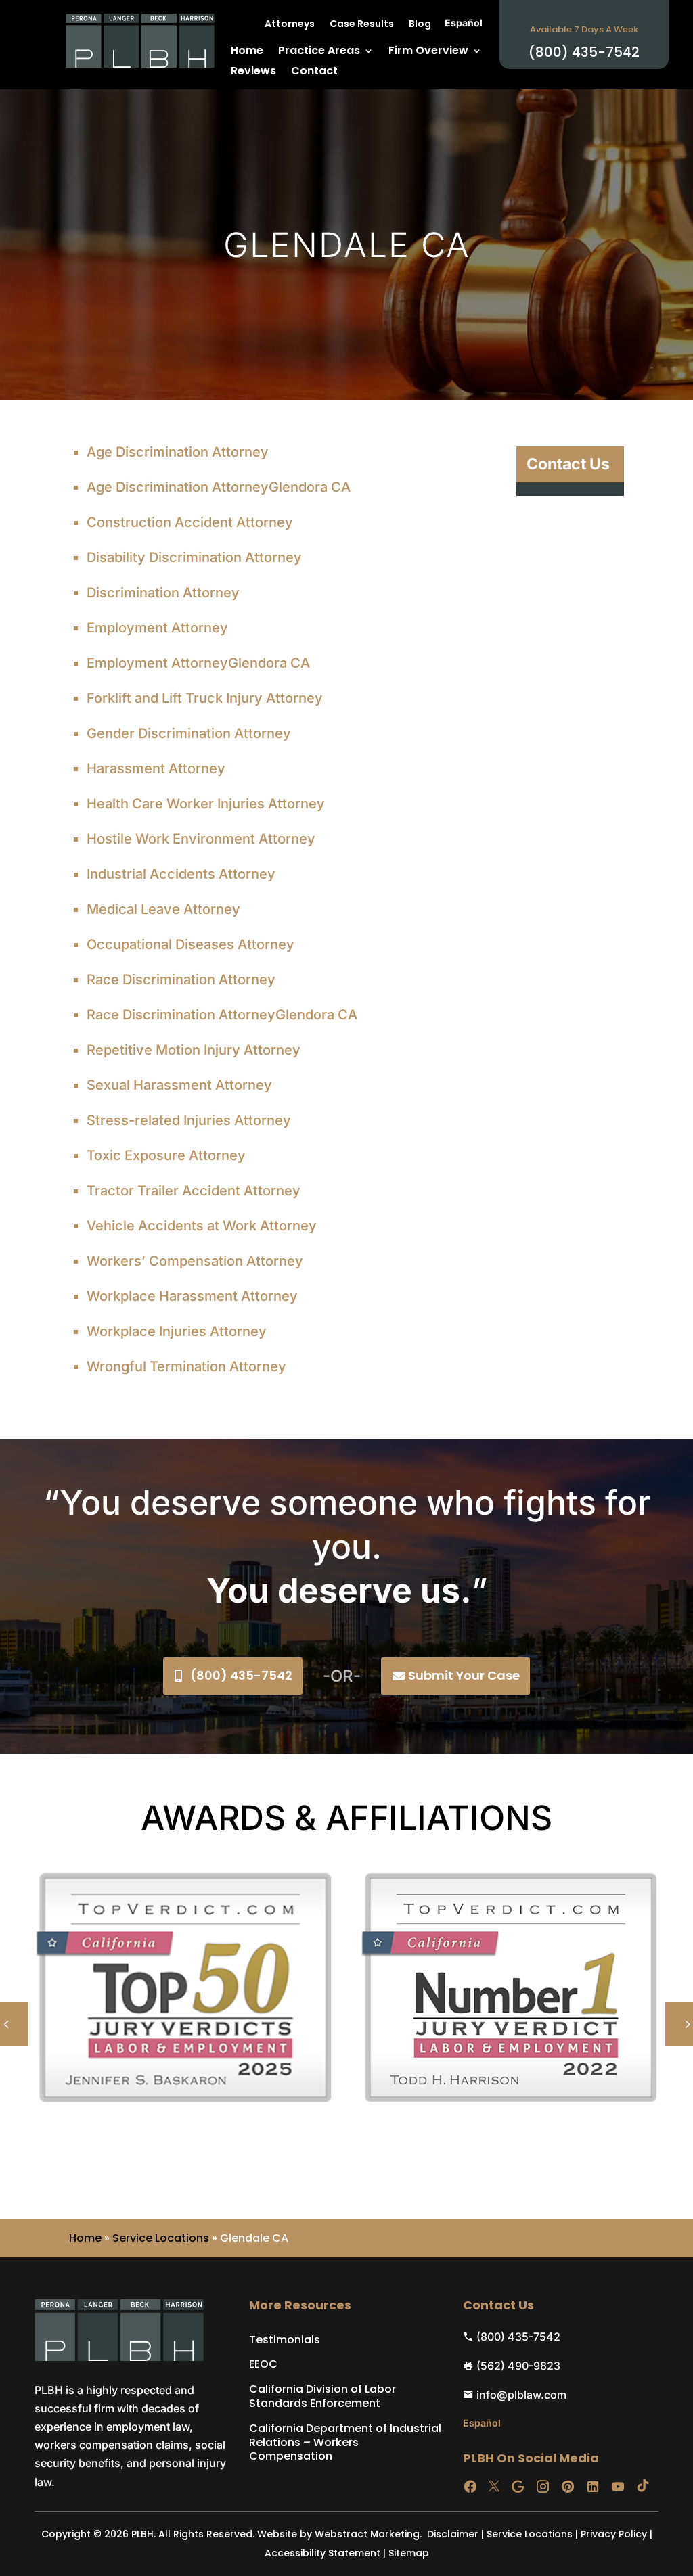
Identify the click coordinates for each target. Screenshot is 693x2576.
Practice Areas (319, 52)
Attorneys (290, 25)
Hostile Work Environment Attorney (201, 839)
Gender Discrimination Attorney (189, 733)
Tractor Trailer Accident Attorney (194, 1191)
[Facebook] (470, 2487)
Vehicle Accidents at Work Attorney (202, 1226)
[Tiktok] (643, 2487)
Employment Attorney (157, 628)
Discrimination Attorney (163, 593)
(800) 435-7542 (241, 1675)
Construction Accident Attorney (190, 522)
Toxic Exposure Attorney (166, 1155)
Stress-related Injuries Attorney (189, 1120)
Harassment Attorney (156, 768)
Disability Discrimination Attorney (194, 557)
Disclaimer (453, 2534)
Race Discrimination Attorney (181, 980)
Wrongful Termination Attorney (186, 1366)
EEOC (263, 2365)
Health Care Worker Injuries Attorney (206, 804)
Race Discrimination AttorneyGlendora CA (222, 1015)
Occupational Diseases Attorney (191, 944)
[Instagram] (543, 2487)
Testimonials (285, 2340)
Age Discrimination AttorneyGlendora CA (219, 487)
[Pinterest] (568, 2487)
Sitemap (409, 2553)
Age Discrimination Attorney (178, 452)
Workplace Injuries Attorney (177, 1331)
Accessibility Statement (322, 2553)
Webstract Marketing (367, 2534)
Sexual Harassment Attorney (179, 1085)
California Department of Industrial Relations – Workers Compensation (345, 2443)
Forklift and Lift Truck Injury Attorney (205, 698)
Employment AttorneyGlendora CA (198, 663)
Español (464, 23)
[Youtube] (618, 2487)
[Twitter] (494, 2487)
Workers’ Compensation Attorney (195, 1261)
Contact (314, 72)
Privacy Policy (614, 2534)
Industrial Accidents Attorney (181, 874)
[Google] (518, 2487)
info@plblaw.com (521, 2395)
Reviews (253, 72)
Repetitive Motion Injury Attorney (194, 1050)
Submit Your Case (464, 1675)
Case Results (362, 25)
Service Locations (161, 2238)
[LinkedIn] (593, 2487)
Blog (420, 25)
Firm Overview (428, 52)
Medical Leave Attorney (163, 909)
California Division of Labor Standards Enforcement (322, 2397)
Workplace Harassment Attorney (192, 1296)
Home (247, 52)
